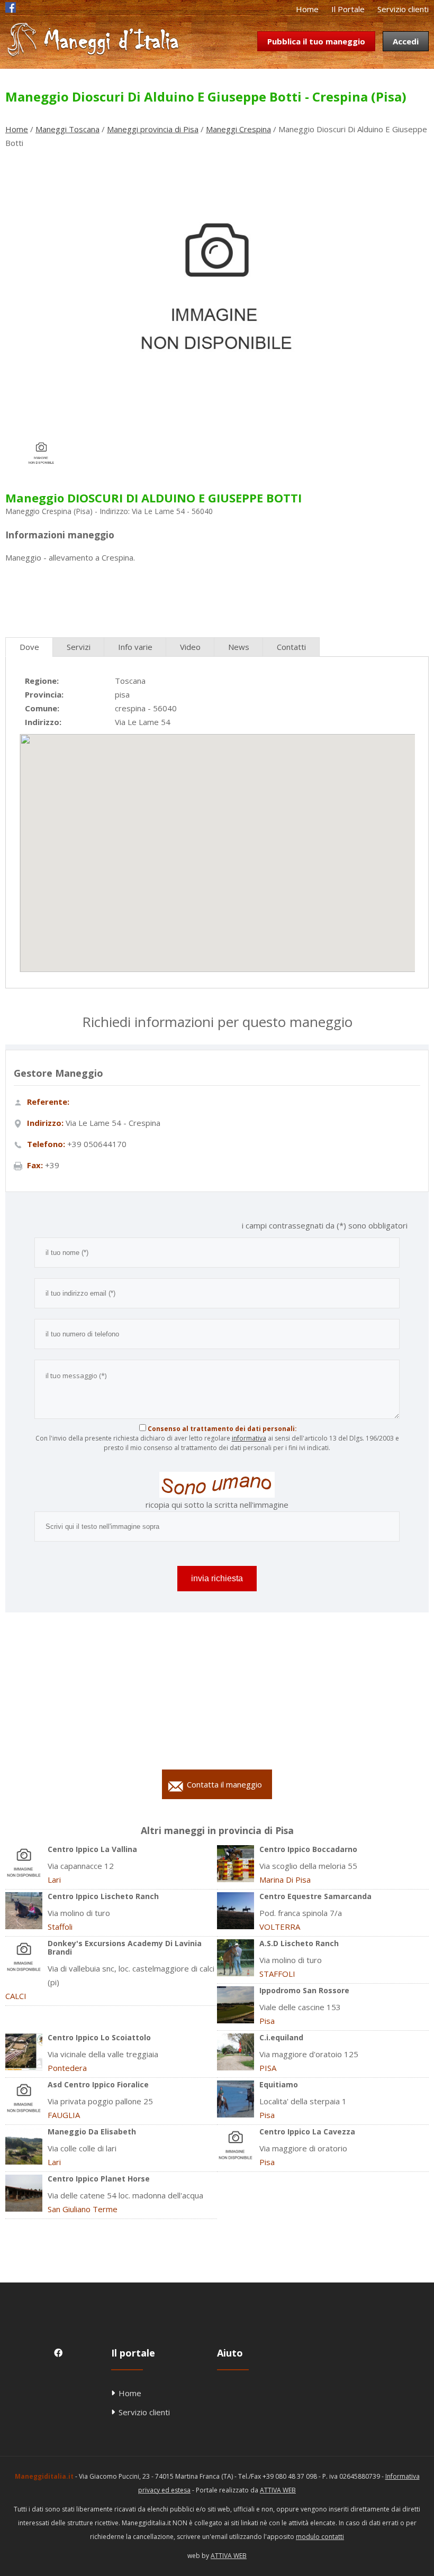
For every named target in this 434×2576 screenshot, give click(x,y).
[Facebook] (11, 10)
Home (307, 9)
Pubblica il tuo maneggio (316, 41)
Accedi (406, 41)
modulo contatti (320, 2537)
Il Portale (348, 9)
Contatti (291, 647)
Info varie (135, 647)
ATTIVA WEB (278, 2490)
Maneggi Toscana (67, 129)
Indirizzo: (43, 722)
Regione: (42, 681)
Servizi (79, 647)
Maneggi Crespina (238, 129)
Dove (29, 647)
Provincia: (44, 694)
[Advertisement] (217, 596)
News (239, 647)
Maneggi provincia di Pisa (153, 129)
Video (190, 647)
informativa (249, 1438)
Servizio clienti (403, 9)
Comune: (42, 708)
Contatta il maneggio (224, 1784)
